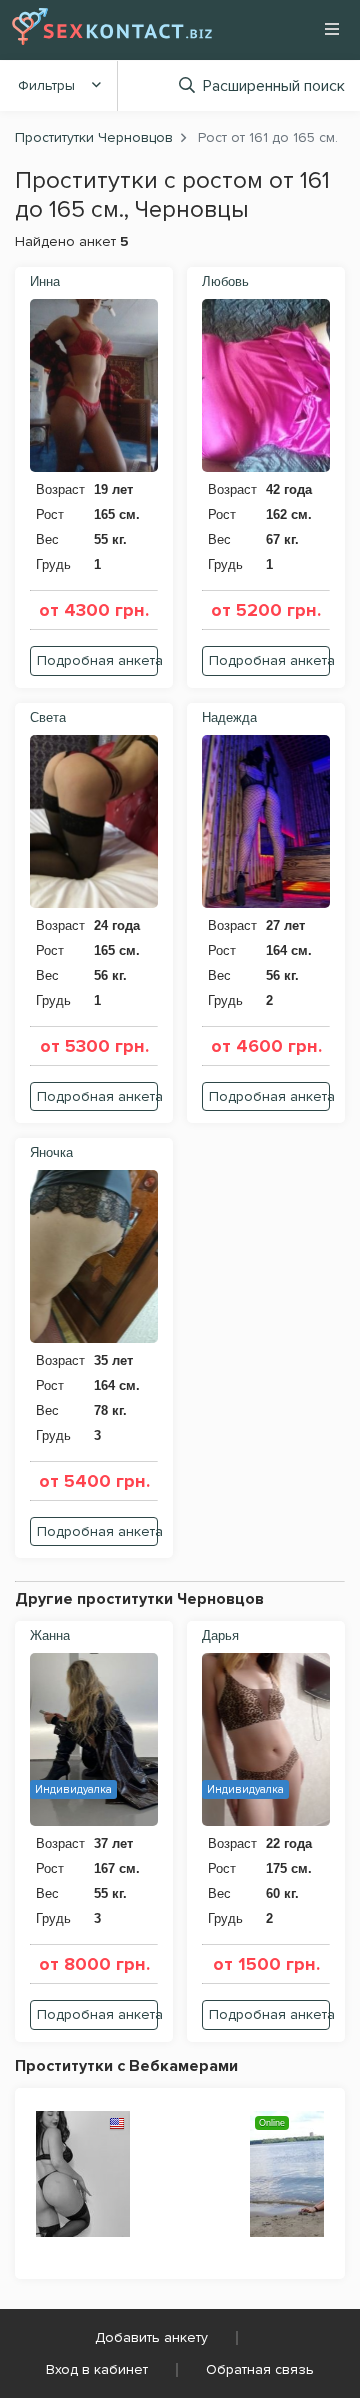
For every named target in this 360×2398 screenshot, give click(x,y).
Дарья (220, 1635)
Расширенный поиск (274, 86)
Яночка (51, 1152)
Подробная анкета (97, 660)
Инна (45, 281)
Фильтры (46, 85)
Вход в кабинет (97, 2369)
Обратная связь (260, 2369)
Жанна (50, 1635)
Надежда (229, 717)
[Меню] (332, 29)
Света (48, 717)
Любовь (225, 281)
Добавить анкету (151, 2337)
